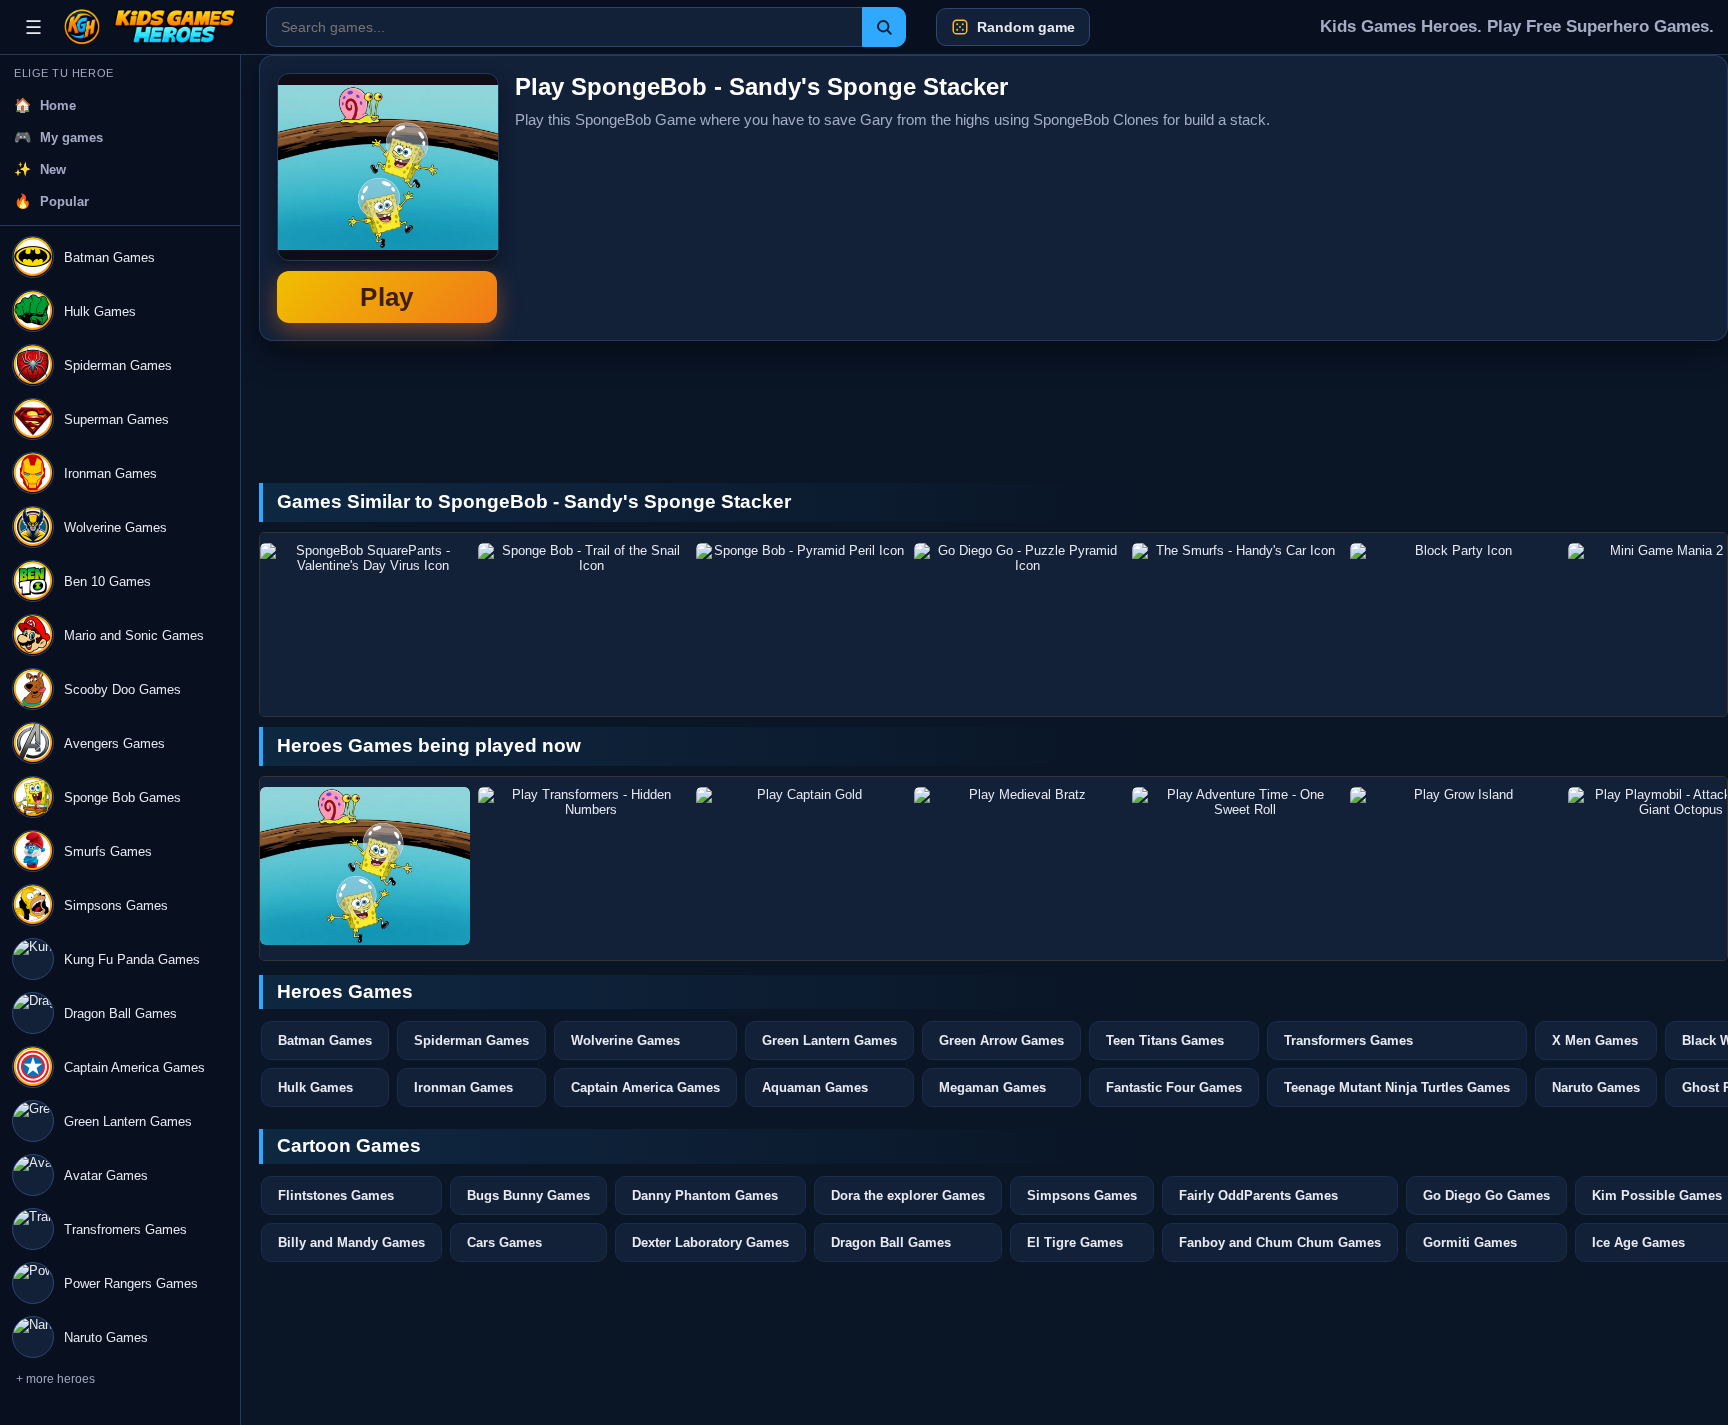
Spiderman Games (471, 1040)
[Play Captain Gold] (801, 866)
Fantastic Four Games (1174, 1087)
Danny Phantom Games (705, 1195)
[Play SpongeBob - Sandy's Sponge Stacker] (365, 866)
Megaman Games (992, 1087)
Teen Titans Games (1165, 1040)
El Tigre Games (1075, 1242)
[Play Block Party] (1455, 622)
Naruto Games (1596, 1087)
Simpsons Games (1082, 1195)
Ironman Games (463, 1087)
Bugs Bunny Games (528, 1195)
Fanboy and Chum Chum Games (1280, 1242)
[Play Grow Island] (1455, 866)
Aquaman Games (815, 1087)
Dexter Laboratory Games (710, 1242)
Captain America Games (645, 1087)
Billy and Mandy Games (351, 1242)
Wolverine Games (625, 1040)
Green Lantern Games (829, 1040)
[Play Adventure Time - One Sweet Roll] (1237, 866)
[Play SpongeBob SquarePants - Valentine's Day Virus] (365, 622)
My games (71, 137)
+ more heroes (55, 1379)
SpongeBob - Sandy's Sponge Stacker (387, 198)
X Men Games (1595, 1040)
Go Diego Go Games (1486, 1195)
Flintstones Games (336, 1195)
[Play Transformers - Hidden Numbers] (583, 866)
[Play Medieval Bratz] (1019, 866)
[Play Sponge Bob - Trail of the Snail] (583, 622)
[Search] (884, 27)
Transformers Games (1348, 1040)
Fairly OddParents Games (1258, 1195)
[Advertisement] (1560, 198)
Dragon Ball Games (891, 1242)
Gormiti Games (1470, 1242)
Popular (64, 201)
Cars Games (504, 1242)
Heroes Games (345, 991)
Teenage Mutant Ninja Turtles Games (1397, 1087)
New (53, 169)
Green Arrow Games (1001, 1040)
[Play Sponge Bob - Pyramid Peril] (801, 622)
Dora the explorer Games (908, 1195)
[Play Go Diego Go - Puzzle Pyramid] (1019, 622)
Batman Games (325, 1040)
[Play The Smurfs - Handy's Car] (1237, 622)
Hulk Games (315, 1087)
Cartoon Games (349, 1145)
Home (58, 105)
